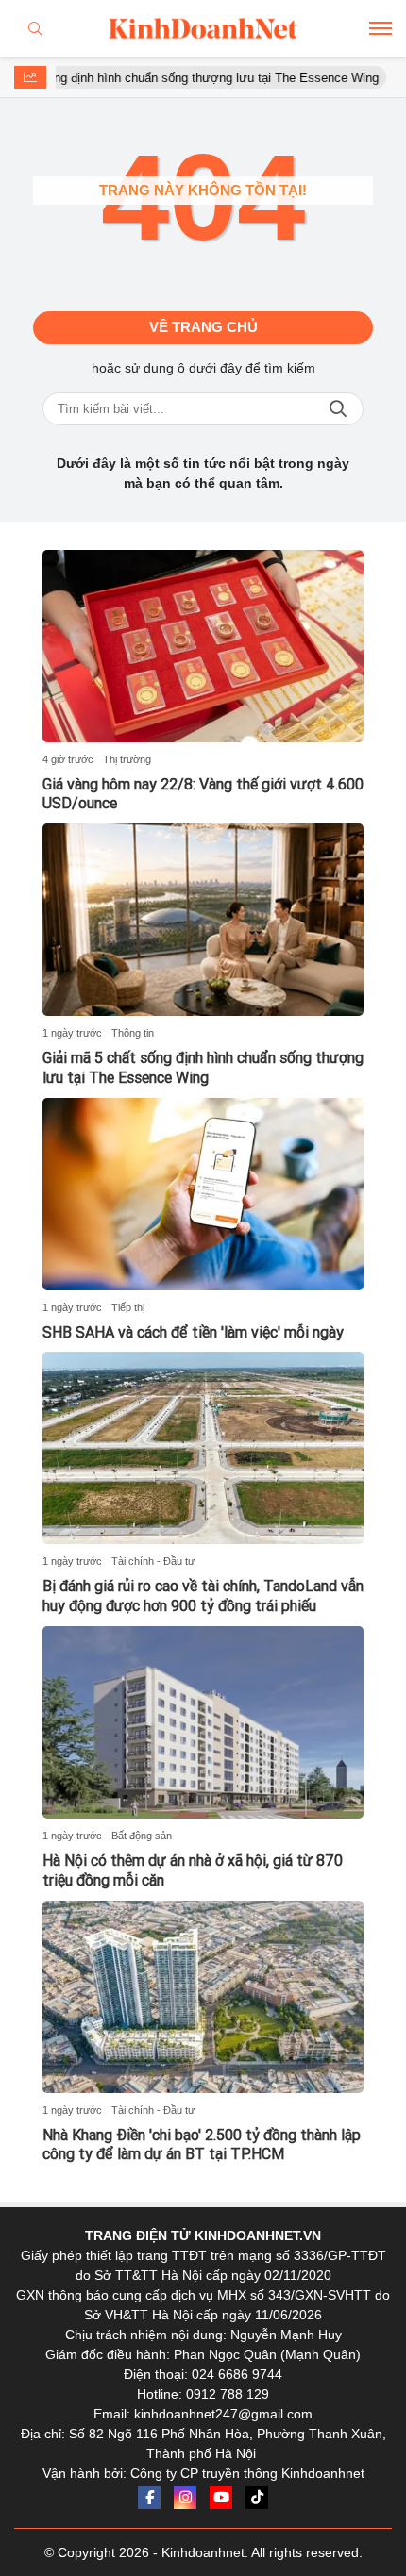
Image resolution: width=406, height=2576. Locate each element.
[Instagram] (185, 2498)
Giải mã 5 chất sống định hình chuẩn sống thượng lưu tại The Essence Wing (203, 1068)
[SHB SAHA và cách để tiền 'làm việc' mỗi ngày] (203, 1194)
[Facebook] (149, 2498)
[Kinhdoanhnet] (203, 28)
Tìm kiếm (338, 409)
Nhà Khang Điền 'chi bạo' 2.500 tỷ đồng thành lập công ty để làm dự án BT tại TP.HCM (202, 2145)
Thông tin (133, 1033)
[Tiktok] (257, 2498)
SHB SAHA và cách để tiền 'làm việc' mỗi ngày (193, 1332)
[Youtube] (221, 2498)
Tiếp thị (128, 1307)
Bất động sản (142, 1836)
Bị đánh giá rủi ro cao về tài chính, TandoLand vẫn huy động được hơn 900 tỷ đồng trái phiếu (203, 1596)
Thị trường (127, 759)
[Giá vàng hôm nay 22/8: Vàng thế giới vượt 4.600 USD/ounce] (203, 646)
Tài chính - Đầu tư (153, 1561)
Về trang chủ (203, 327)
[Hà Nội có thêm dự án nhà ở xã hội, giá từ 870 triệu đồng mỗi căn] (203, 1722)
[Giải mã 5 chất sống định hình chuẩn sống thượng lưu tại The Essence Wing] (203, 920)
